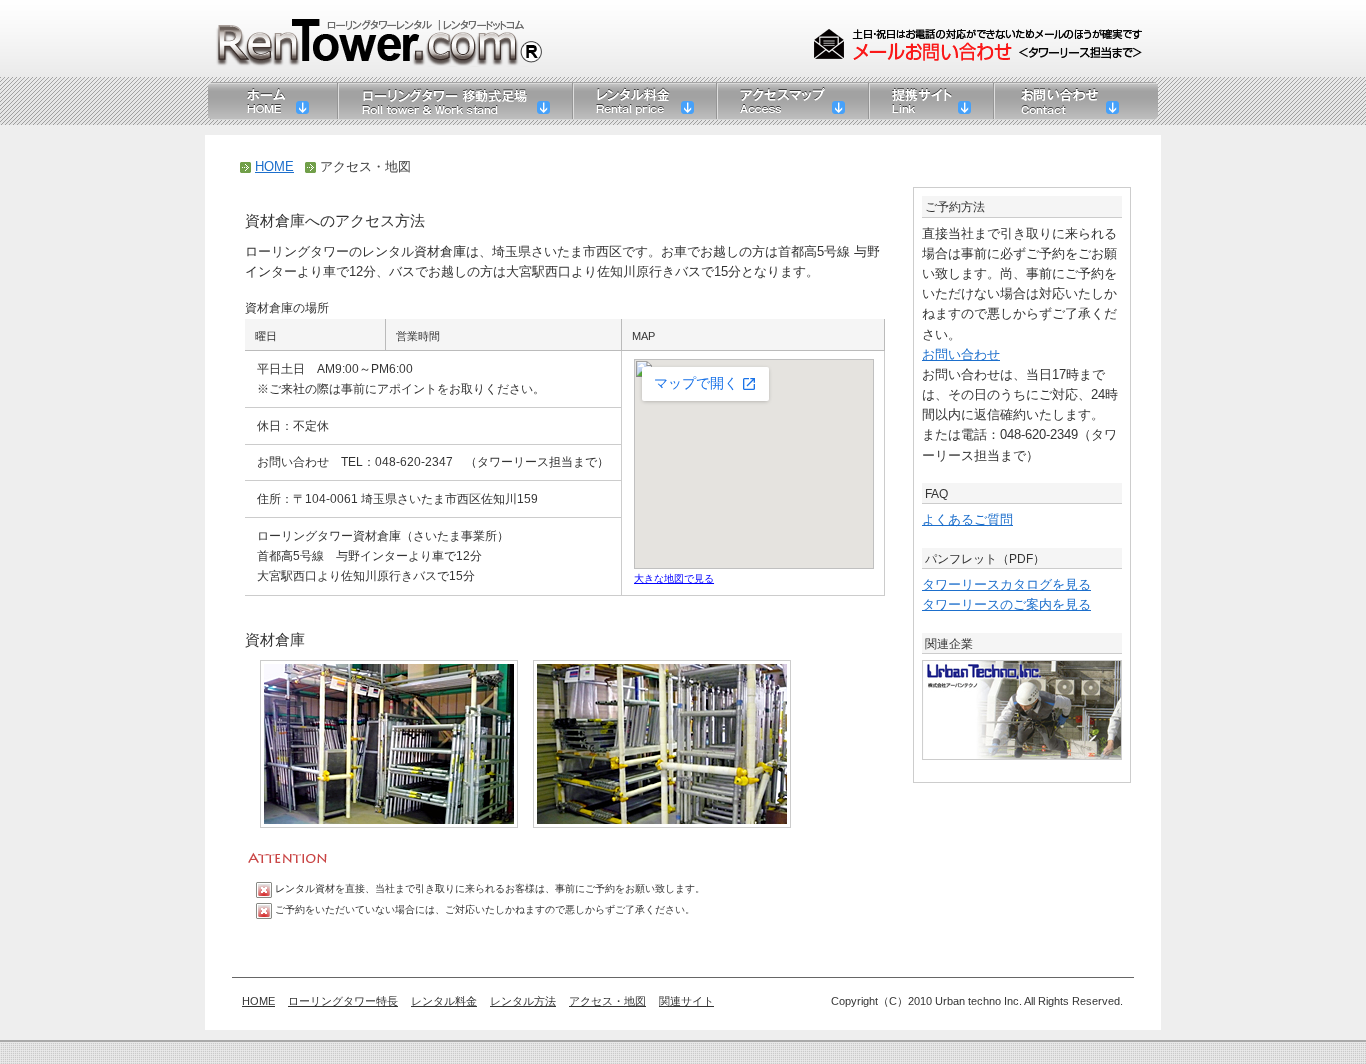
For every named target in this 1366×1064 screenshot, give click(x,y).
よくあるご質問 (967, 520)
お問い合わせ (961, 355)
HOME (274, 167)
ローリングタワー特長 (343, 1001)
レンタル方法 (523, 1001)
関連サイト (686, 1001)
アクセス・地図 (607, 1001)
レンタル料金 (444, 1001)
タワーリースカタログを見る (1006, 585)
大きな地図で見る (674, 578)
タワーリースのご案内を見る (1006, 605)
